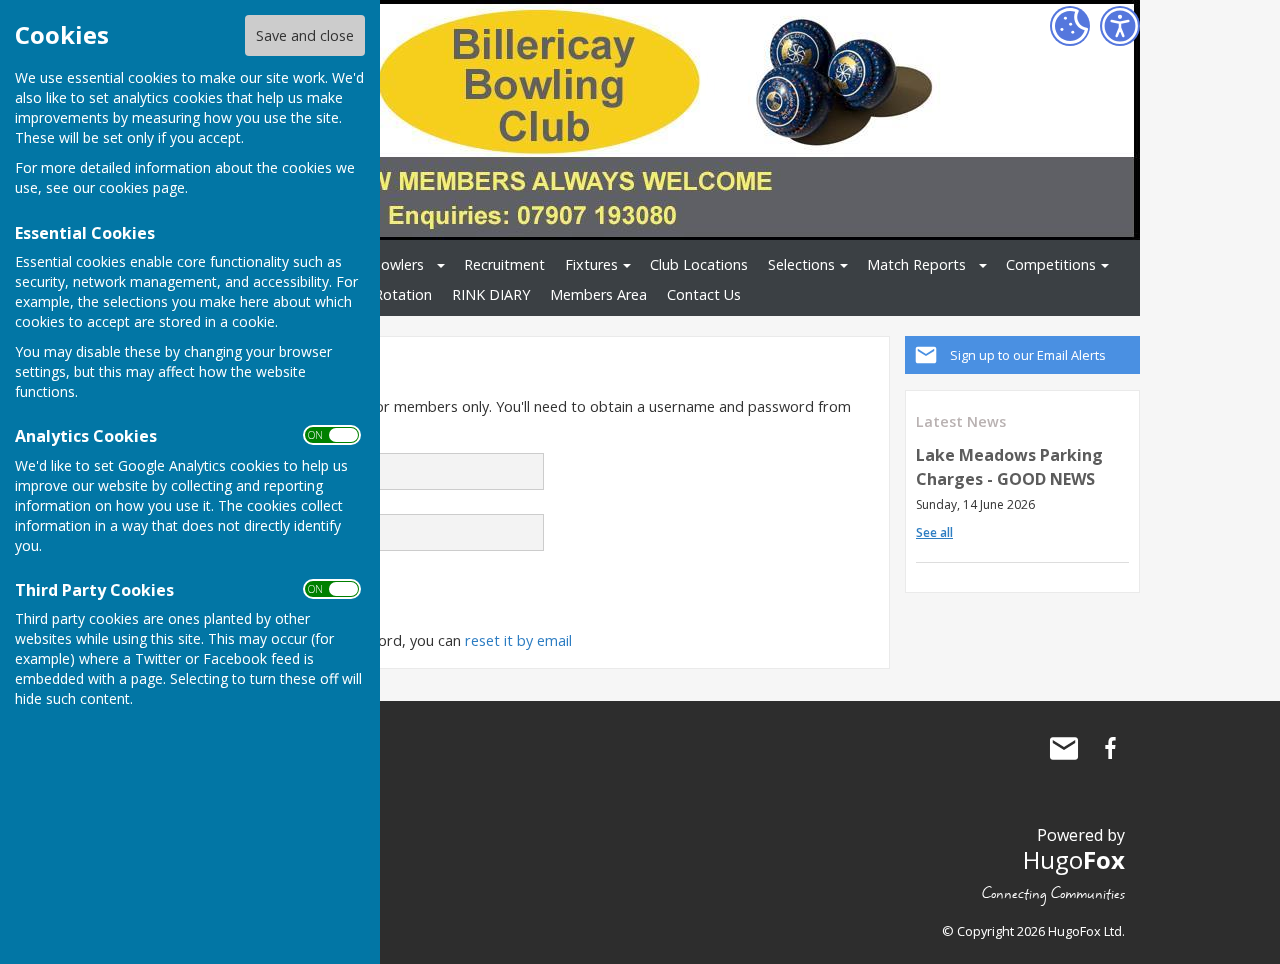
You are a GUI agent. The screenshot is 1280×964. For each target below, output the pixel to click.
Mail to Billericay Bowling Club (1064, 748)
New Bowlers (380, 264)
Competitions (1051, 264)
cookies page (142, 187)
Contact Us (704, 294)
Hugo (1074, 859)
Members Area (598, 294)
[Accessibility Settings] (1120, 26)
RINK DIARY (491, 294)
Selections (801, 264)
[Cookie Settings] (1070, 26)
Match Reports (916, 264)
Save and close (305, 35)
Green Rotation (381, 294)
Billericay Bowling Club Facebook (1110, 748)
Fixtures (591, 264)
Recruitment (504, 264)
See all (934, 532)
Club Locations (699, 264)
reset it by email (518, 640)
